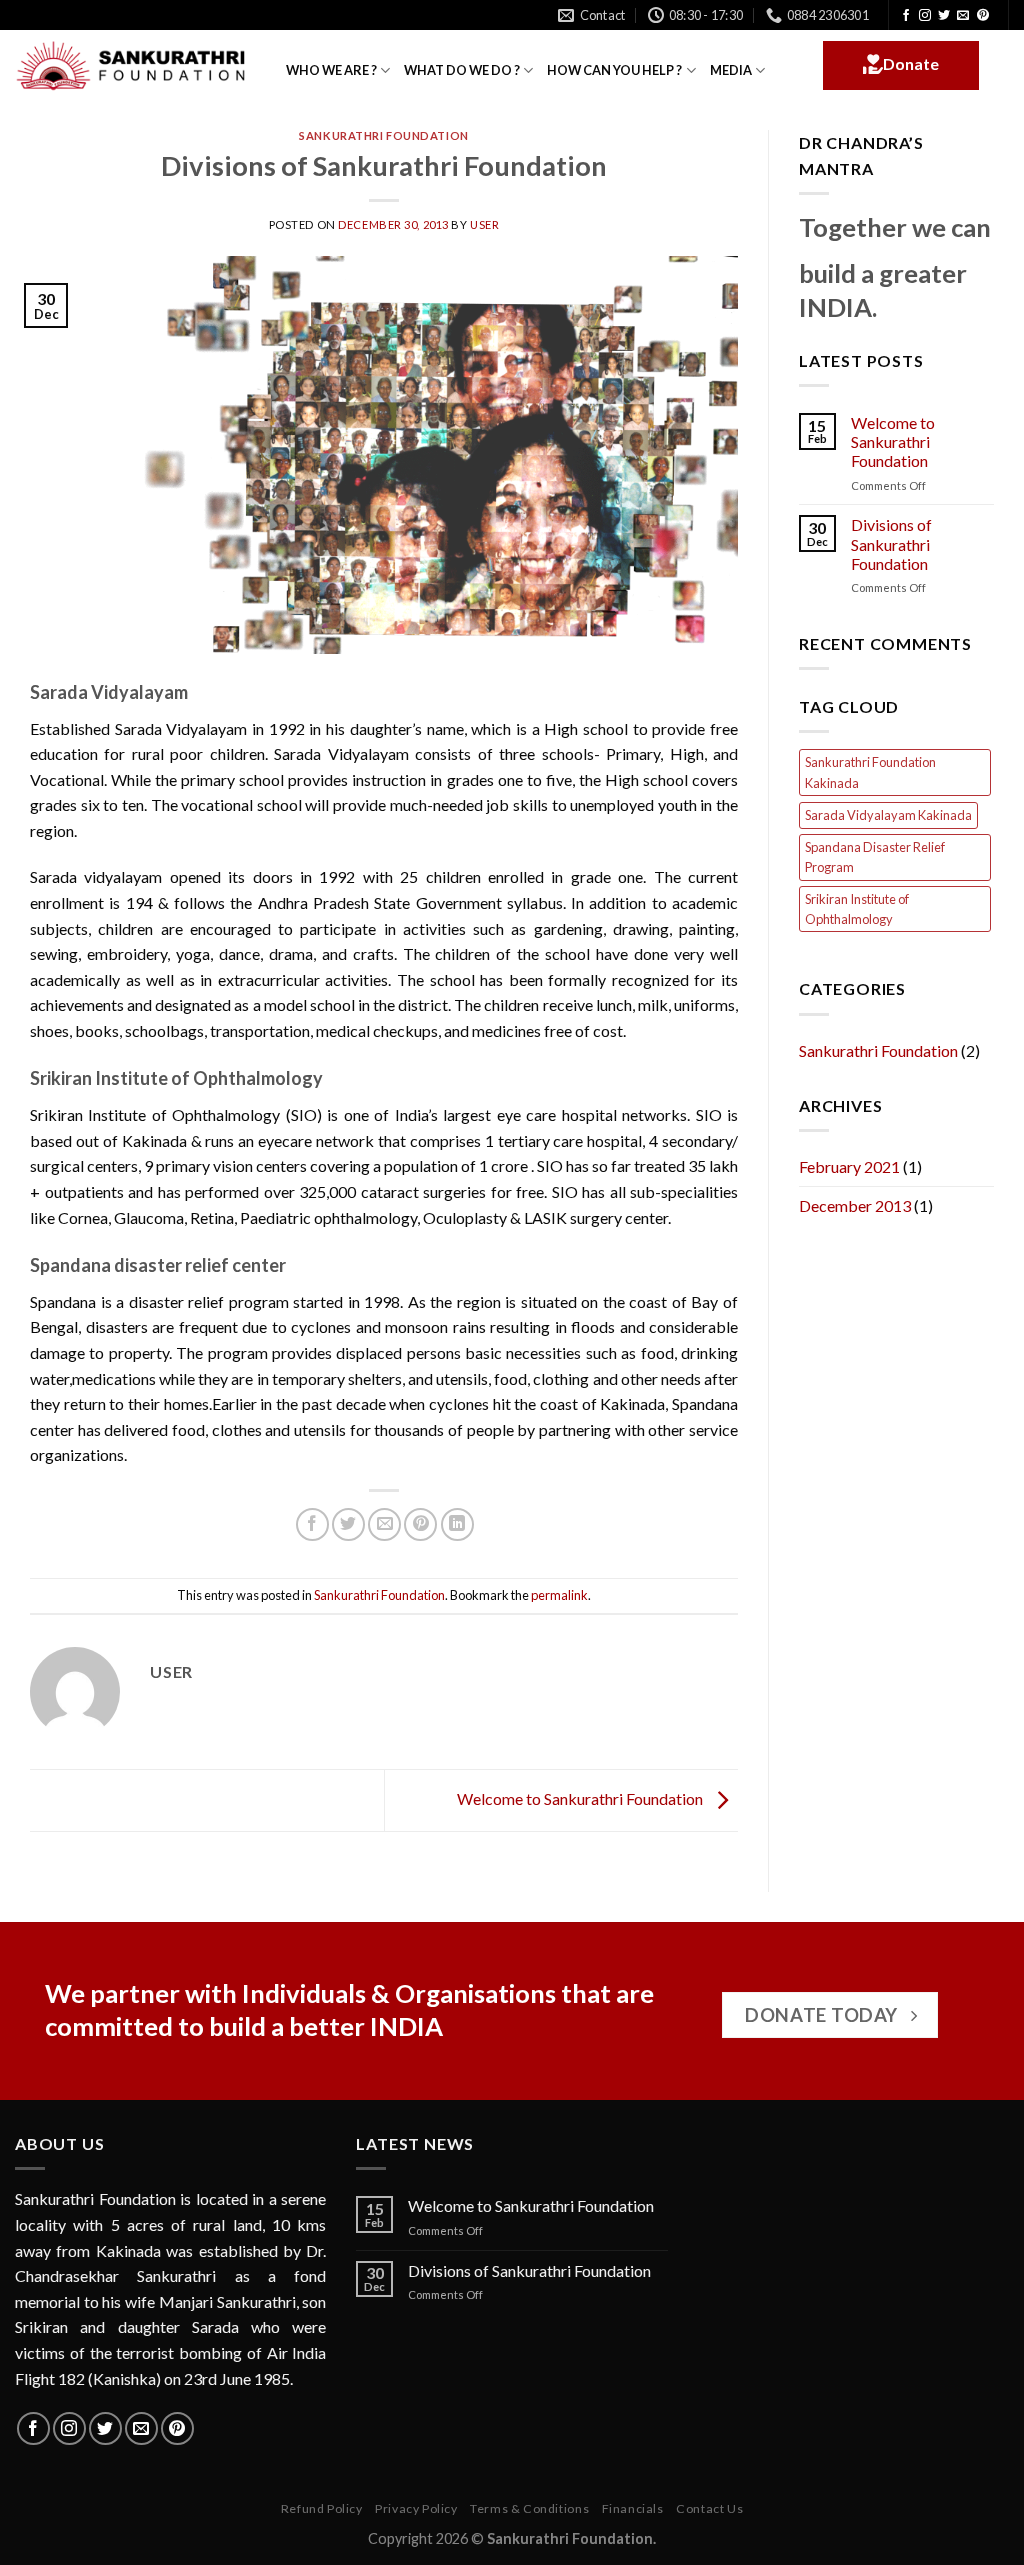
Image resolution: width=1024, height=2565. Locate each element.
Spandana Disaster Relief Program (875, 857)
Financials (633, 2508)
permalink (559, 1595)
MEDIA (731, 70)
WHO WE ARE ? (331, 70)
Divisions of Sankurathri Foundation (891, 543)
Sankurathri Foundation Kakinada (870, 772)
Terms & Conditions (529, 2508)
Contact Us (709, 2508)
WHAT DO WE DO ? (462, 70)
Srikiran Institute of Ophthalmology (857, 909)
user (484, 224)
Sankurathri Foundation (383, 135)
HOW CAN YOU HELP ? (614, 70)
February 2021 (849, 1166)
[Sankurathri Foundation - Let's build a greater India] (135, 66)
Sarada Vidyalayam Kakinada (888, 815)
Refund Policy (322, 2508)
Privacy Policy (416, 2508)
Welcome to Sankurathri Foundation (581, 1798)
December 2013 (855, 1205)
